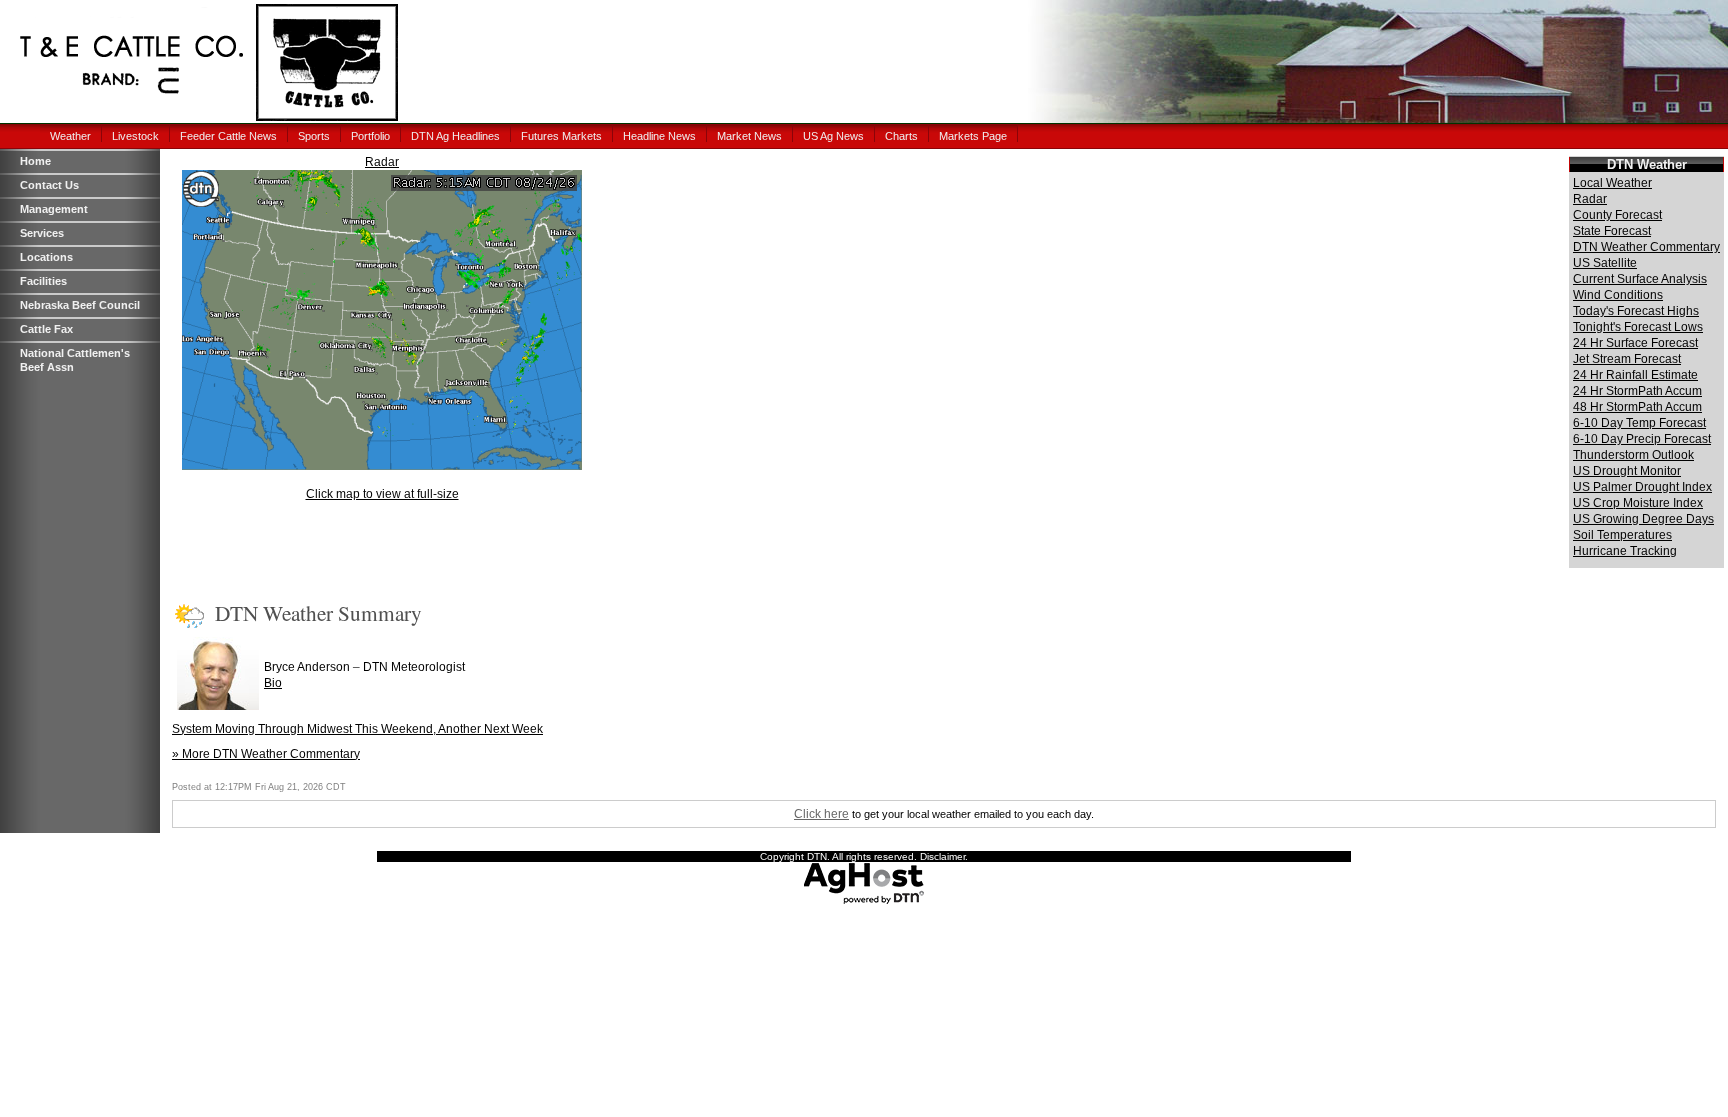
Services (42, 233)
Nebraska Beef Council (80, 305)
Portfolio (370, 136)
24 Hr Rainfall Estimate (1635, 375)
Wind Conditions (1618, 295)
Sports (314, 136)
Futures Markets (561, 136)
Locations (46, 257)
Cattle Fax (46, 329)
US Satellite (1605, 263)
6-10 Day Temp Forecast (1639, 423)
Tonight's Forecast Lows (1638, 327)
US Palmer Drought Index (1642, 487)
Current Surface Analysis (1640, 279)
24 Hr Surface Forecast (1635, 343)
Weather (70, 136)
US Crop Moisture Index (1638, 503)
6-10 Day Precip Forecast (1642, 439)
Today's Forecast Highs (1636, 311)
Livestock (135, 136)
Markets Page (973, 136)
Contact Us (49, 185)
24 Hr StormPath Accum (1637, 391)
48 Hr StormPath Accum (1637, 407)
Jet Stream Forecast (1627, 359)
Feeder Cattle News (228, 136)
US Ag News (833, 136)
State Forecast (1612, 231)
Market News (749, 136)
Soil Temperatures (1622, 535)
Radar (382, 162)
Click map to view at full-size (382, 494)
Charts (901, 136)
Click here (821, 814)
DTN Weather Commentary (1646, 247)
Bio (273, 683)
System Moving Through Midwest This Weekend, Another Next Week (357, 729)
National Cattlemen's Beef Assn (75, 360)
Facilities (43, 281)
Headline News (659, 136)
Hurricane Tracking (1625, 551)
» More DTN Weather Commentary (266, 754)
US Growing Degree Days (1643, 519)
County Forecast (1617, 215)
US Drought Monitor (1627, 471)
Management (54, 209)
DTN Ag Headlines (455, 136)
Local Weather (1612, 183)
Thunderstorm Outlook (1633, 455)
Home (35, 161)
